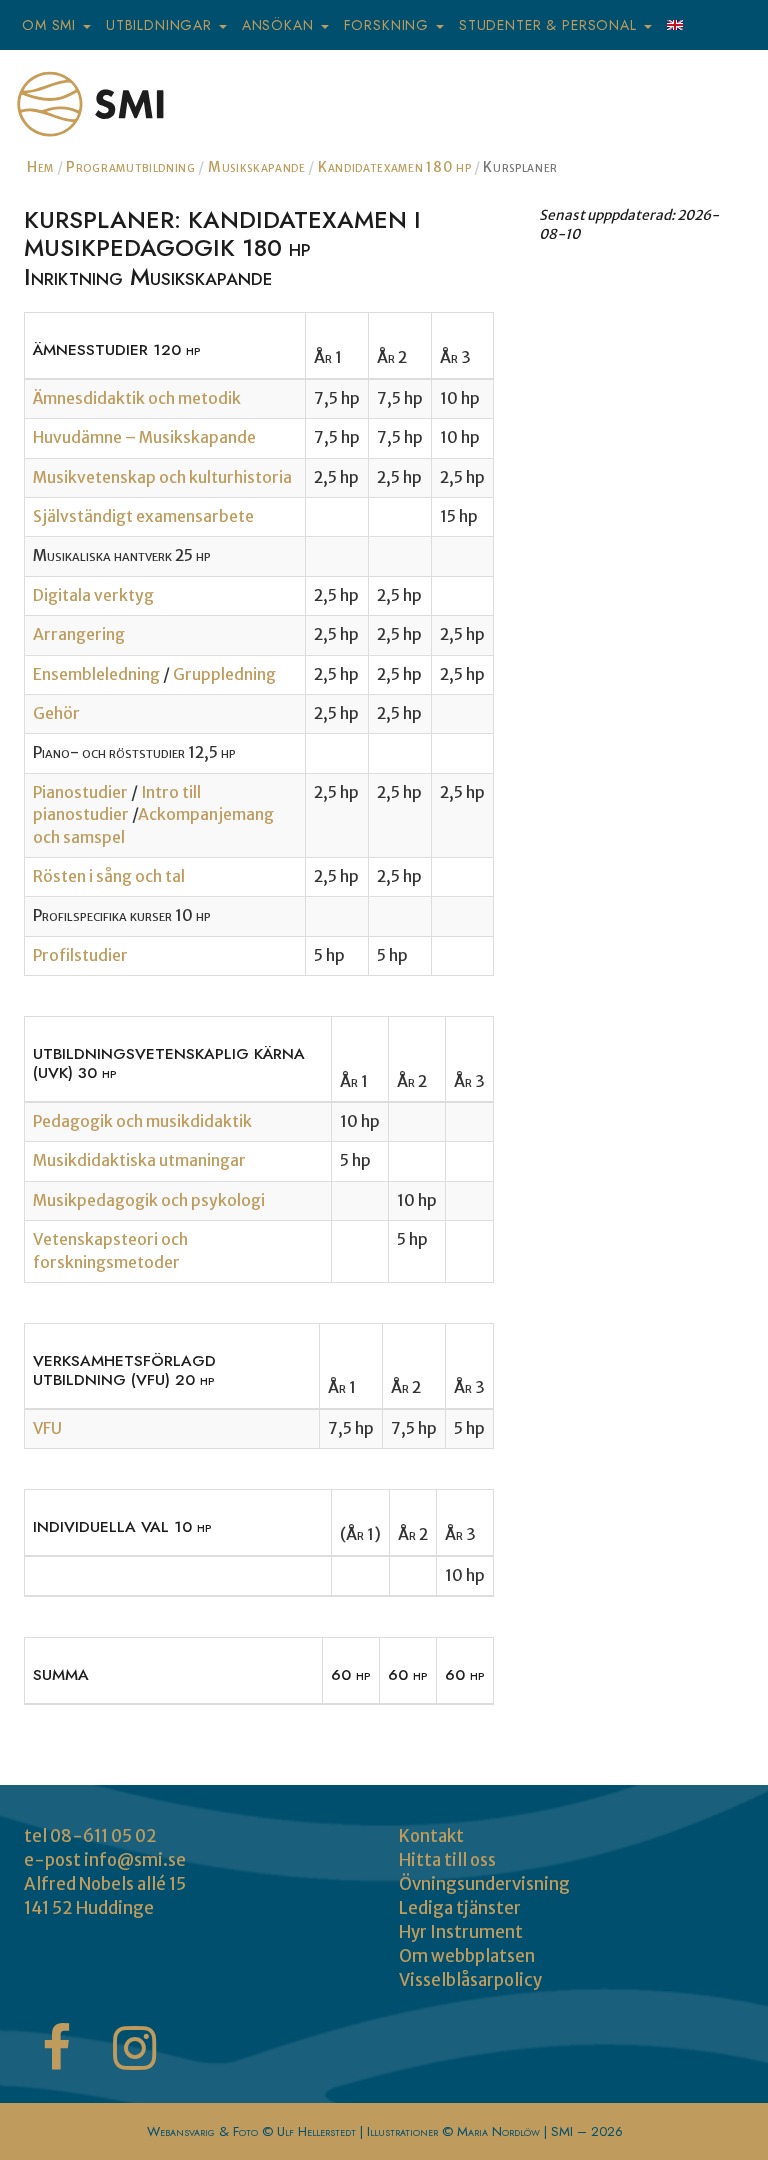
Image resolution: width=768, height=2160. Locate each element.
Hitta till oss (447, 1860)
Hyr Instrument (461, 1932)
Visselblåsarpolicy (470, 1980)
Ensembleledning (98, 674)
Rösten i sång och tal (109, 876)
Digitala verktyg (93, 595)
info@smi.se (135, 1860)
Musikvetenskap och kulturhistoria (162, 477)
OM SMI (51, 25)
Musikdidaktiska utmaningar (139, 1160)
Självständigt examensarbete (143, 516)
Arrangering (79, 634)
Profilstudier (80, 955)
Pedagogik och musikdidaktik (142, 1121)
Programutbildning (131, 167)
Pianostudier (82, 792)
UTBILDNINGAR (161, 25)
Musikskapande (257, 167)
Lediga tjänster (460, 1908)
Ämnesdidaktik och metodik (137, 398)
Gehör (56, 713)
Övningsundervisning (484, 1884)
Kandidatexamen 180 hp (394, 167)
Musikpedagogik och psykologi (149, 1200)
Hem (40, 167)
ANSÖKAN (280, 25)
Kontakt (431, 1836)
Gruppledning (224, 674)
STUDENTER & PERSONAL (550, 25)
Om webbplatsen (467, 1956)
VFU (47, 1428)
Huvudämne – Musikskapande (144, 437)
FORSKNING (389, 25)
